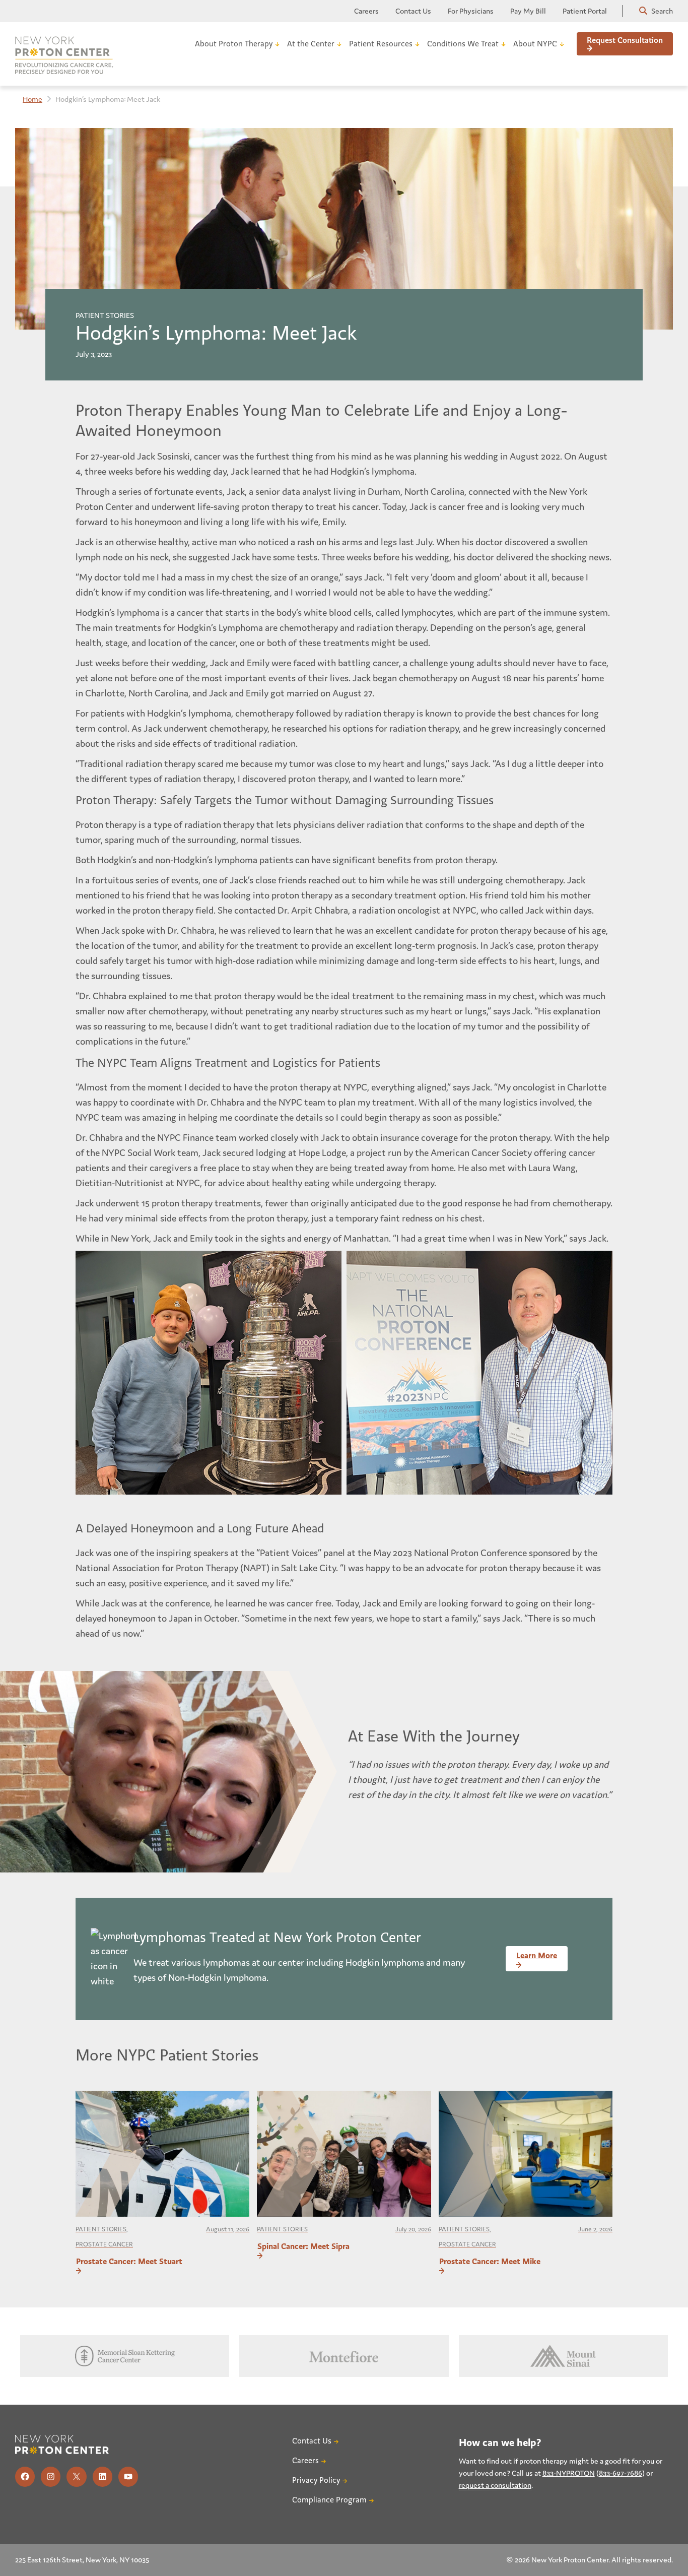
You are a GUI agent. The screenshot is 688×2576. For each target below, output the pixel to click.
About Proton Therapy (234, 44)
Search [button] (661, 11)
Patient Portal (585, 11)
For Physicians (471, 11)
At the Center (311, 44)
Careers (366, 11)
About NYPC (535, 44)
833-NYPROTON (569, 2473)
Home (32, 99)
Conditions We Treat (463, 44)
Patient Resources (381, 44)
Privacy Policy (316, 2480)
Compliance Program (329, 2500)
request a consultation (495, 2485)
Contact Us (413, 11)
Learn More (537, 1955)
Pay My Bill (528, 11)
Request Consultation (625, 40)
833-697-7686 (621, 2473)
